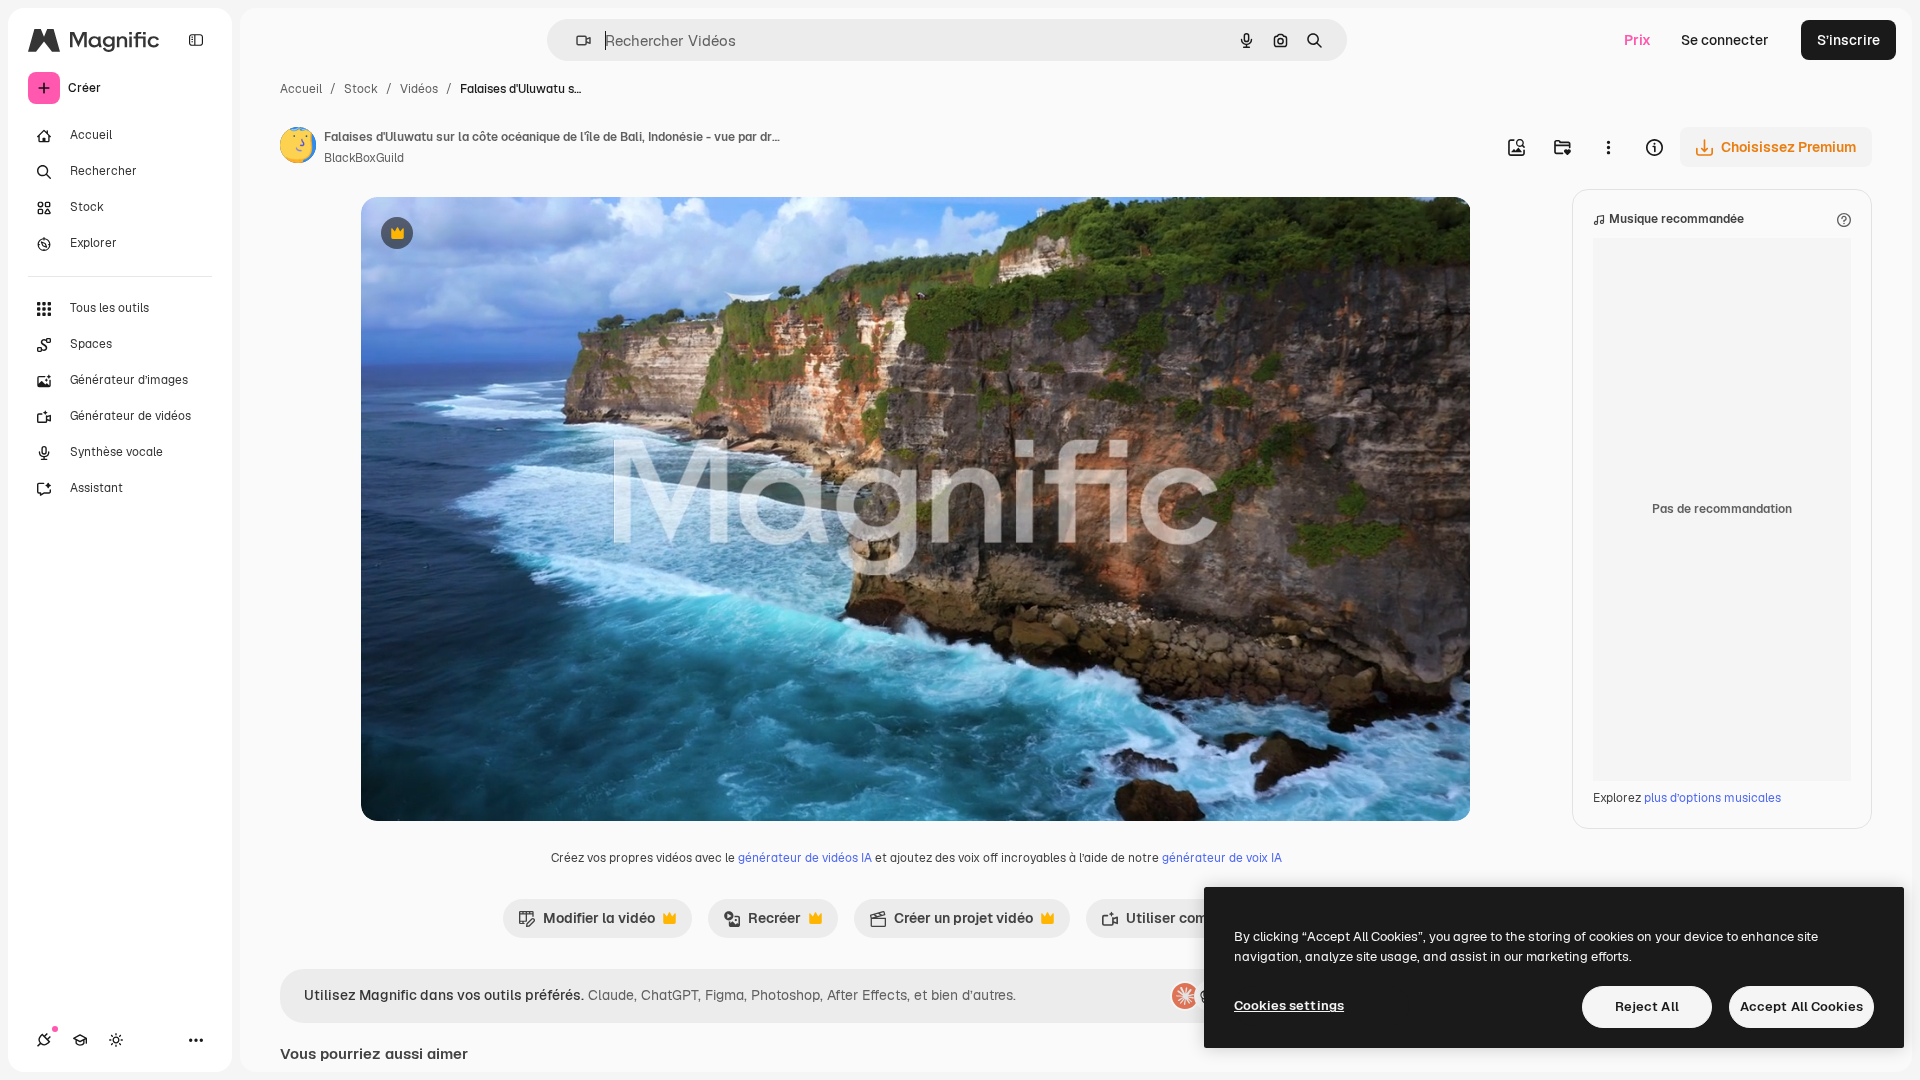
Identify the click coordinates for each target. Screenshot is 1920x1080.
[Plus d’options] (1608, 147)
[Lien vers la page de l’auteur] (298, 148)
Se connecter (1725, 40)
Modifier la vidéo (586, 923)
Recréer (762, 923)
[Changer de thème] (116, 1040)
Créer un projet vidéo (951, 923)
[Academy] (80, 1040)
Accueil (301, 89)
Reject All (1647, 1006)
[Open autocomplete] (575, 40)
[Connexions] (44, 1040)
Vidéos (419, 89)
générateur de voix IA (1222, 858)
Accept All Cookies (1801, 1006)
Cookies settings (1289, 1005)
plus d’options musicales (1712, 798)
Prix (1637, 40)
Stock (361, 89)
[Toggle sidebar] (196, 40)
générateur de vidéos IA (805, 858)
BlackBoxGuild (364, 158)
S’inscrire (1848, 40)
